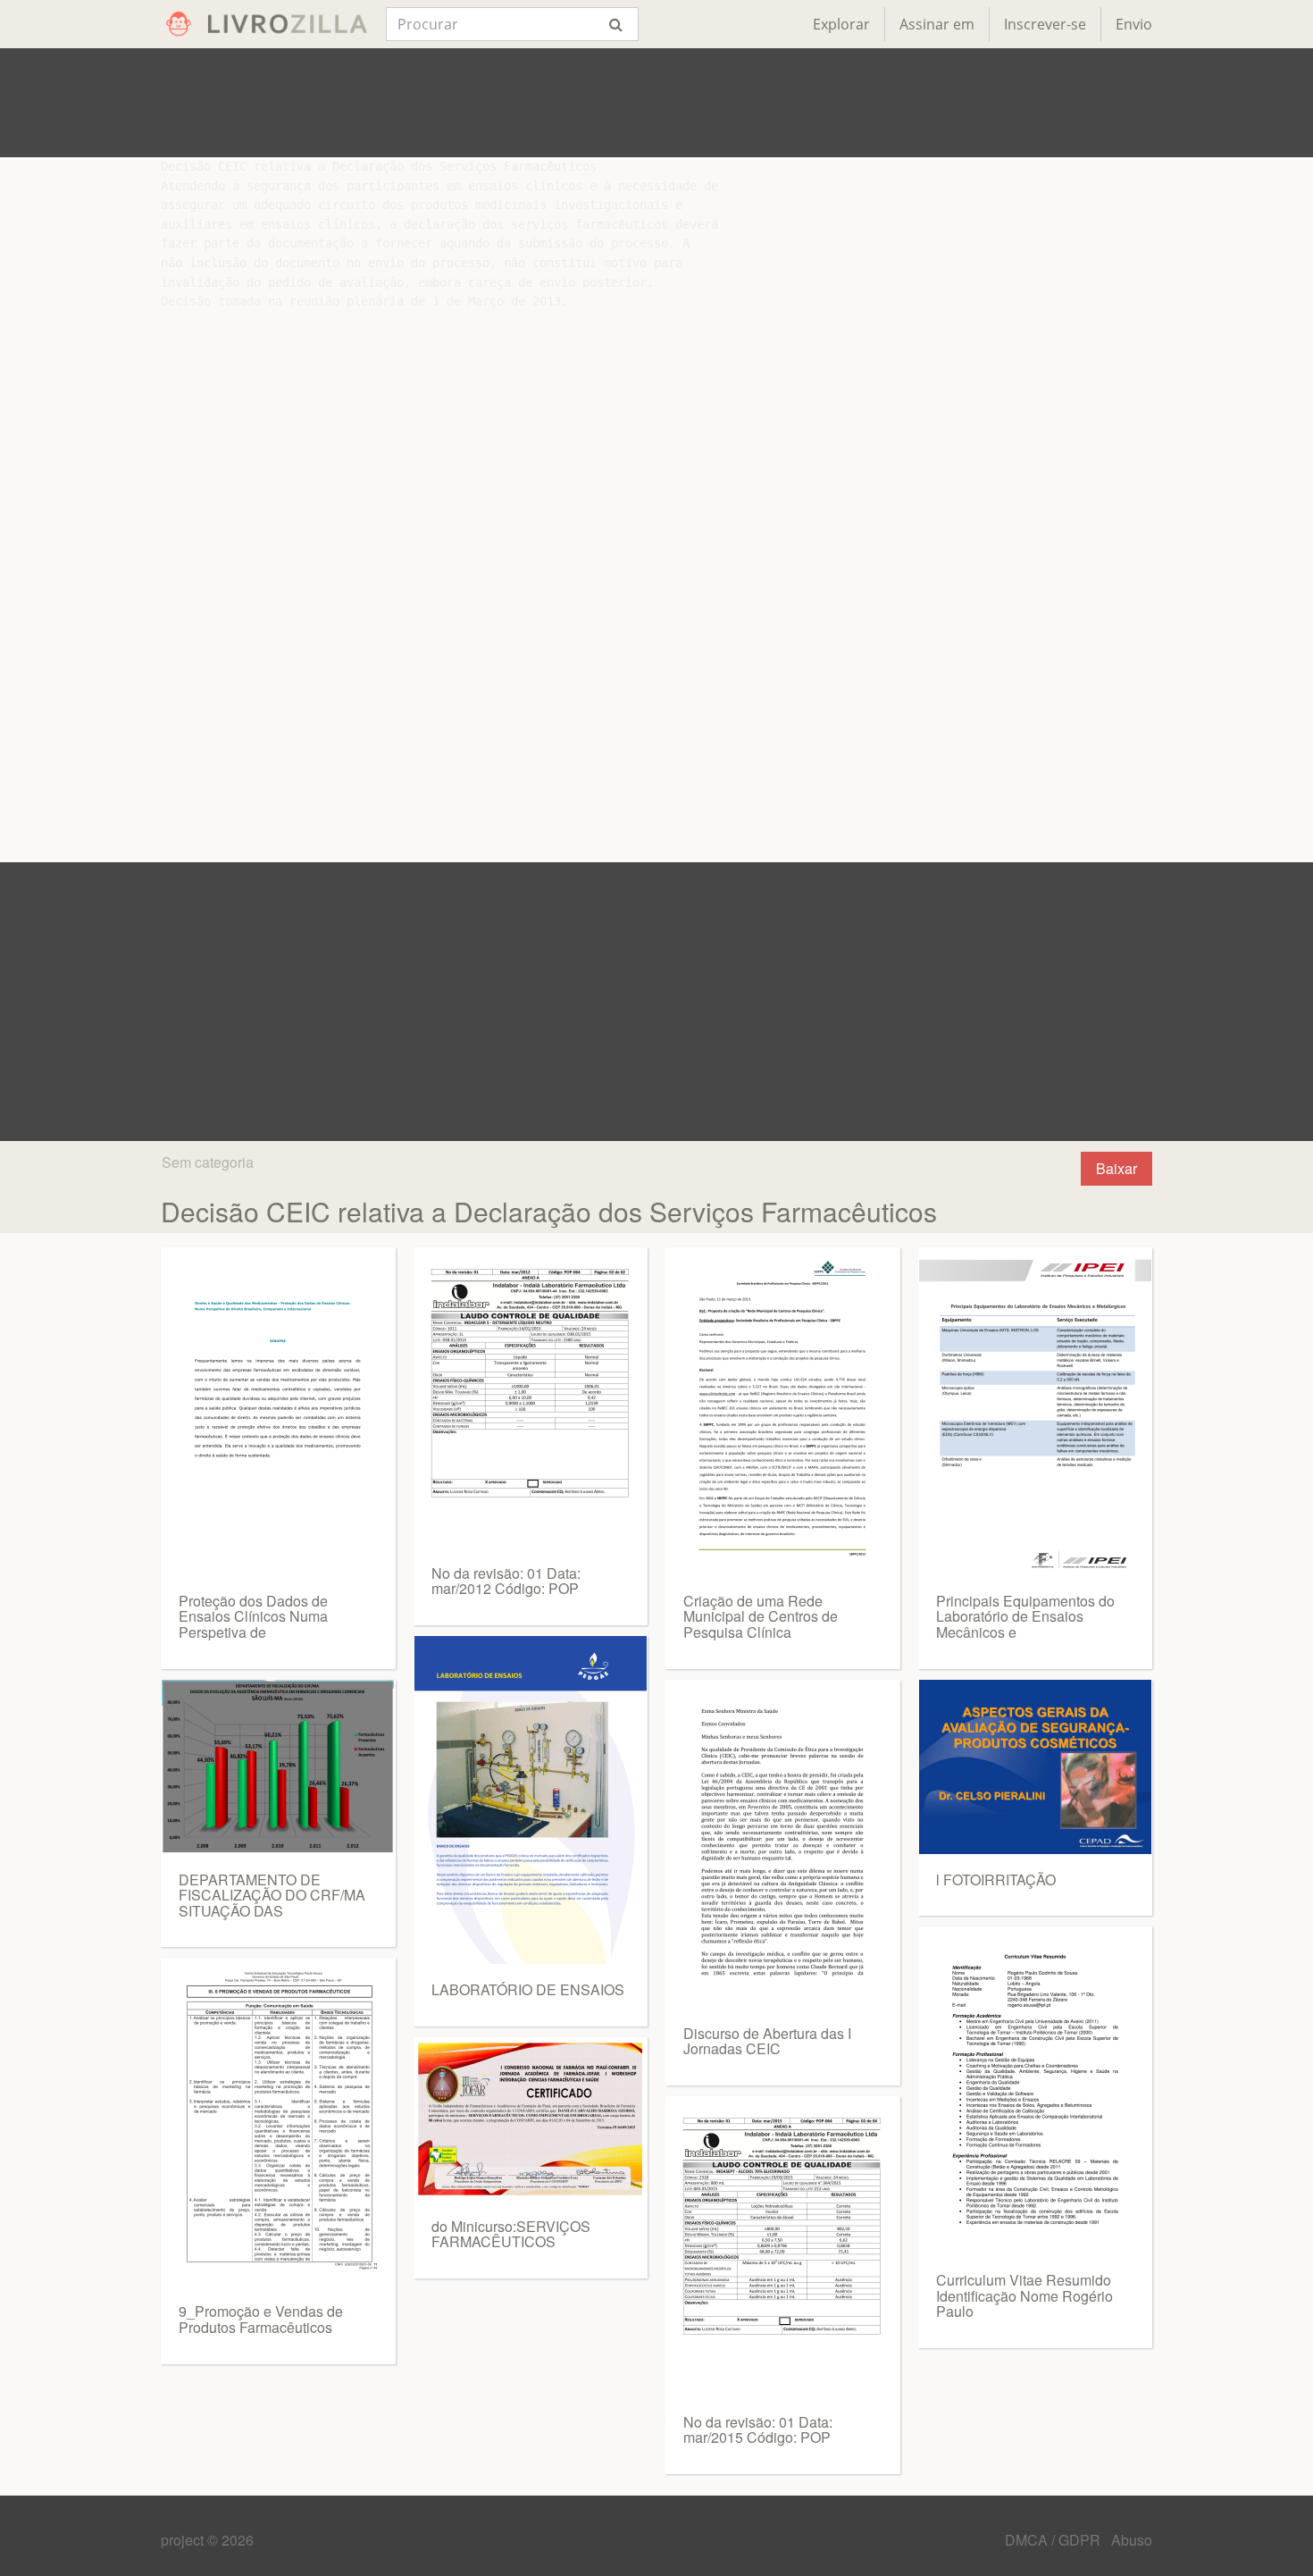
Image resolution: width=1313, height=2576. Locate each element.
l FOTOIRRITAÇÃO (996, 1880)
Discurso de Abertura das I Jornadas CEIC (767, 2041)
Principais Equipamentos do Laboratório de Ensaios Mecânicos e (1025, 1616)
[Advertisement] (656, 103)
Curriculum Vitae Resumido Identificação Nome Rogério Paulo (1024, 2295)
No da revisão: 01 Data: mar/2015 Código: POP (758, 2430)
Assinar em (937, 24)
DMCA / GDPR (1054, 2540)
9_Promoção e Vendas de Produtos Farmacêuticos (261, 2319)
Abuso (1132, 2540)
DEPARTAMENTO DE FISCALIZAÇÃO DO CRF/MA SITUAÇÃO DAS (272, 1895)
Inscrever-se (1045, 24)
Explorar (841, 24)
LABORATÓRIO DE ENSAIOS (528, 1989)
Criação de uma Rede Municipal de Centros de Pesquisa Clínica (761, 1616)
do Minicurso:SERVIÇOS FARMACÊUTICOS (511, 2234)
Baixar (1116, 1168)
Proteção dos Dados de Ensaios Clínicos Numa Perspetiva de (253, 1616)
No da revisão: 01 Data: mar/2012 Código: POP (506, 1581)
